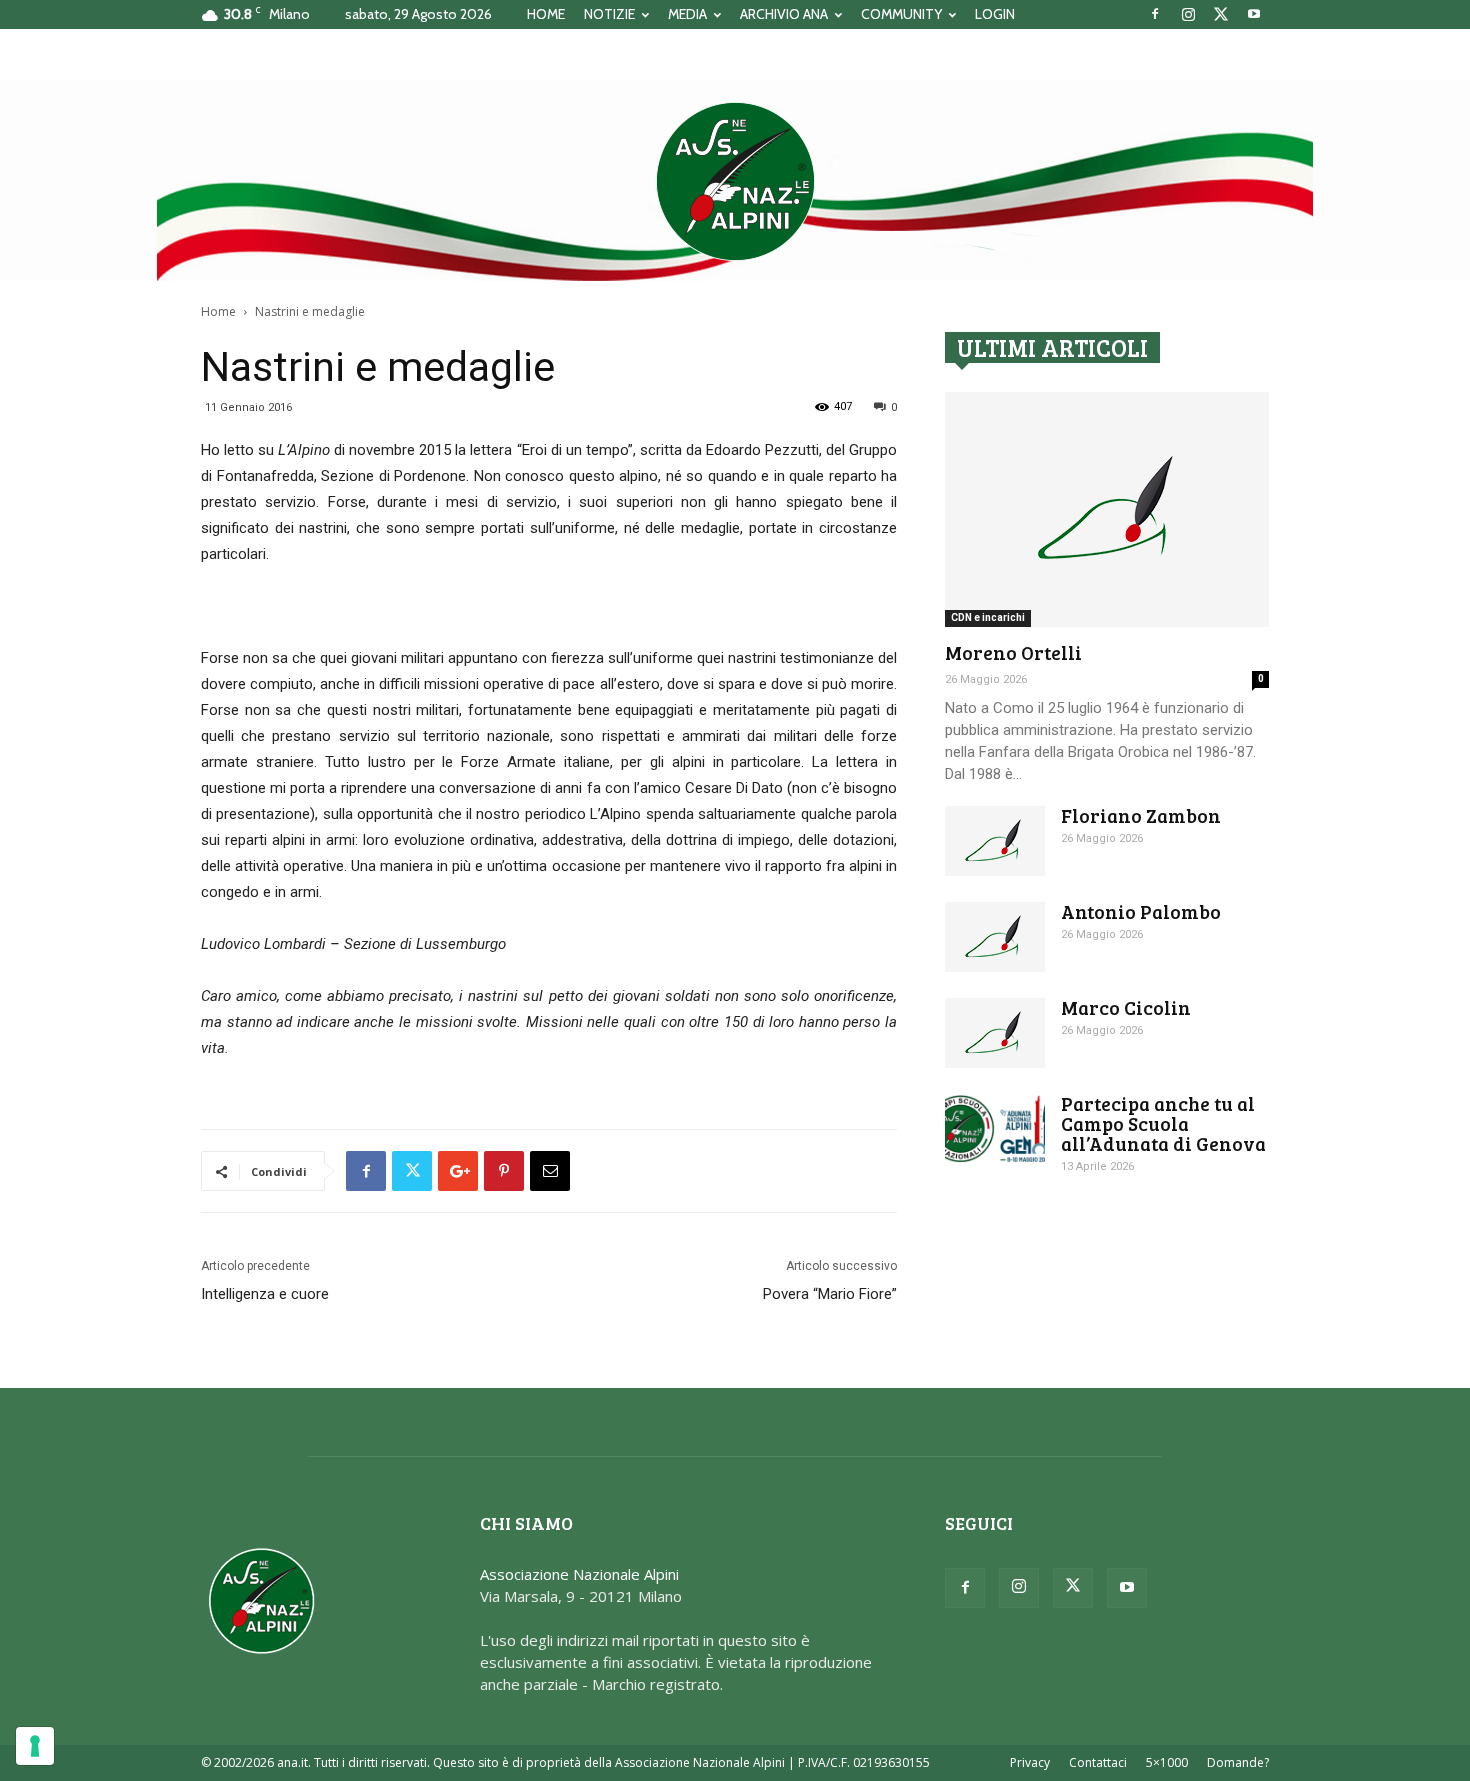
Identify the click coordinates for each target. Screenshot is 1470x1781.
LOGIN (995, 14)
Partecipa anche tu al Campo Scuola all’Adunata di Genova (1163, 1123)
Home (218, 311)
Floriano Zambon (1141, 815)
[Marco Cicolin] (995, 1033)
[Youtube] (1254, 14)
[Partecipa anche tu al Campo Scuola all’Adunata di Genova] (995, 1128)
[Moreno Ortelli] (1107, 509)
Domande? (1238, 1762)
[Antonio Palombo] (995, 937)
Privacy (1030, 1762)
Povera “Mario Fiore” (830, 1294)
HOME (546, 14)
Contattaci (1098, 1762)
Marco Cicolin (1126, 1007)
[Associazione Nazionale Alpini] (735, 181)
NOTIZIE (609, 14)
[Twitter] (1221, 14)
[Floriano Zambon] (995, 841)
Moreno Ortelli (1013, 652)
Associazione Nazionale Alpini (579, 1574)
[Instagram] (1188, 14)
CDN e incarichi (988, 617)
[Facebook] (1155, 14)
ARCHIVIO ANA (784, 14)
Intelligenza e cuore (265, 1294)
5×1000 (1167, 1762)
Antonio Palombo (1141, 911)
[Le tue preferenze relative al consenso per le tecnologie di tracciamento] (35, 1746)
